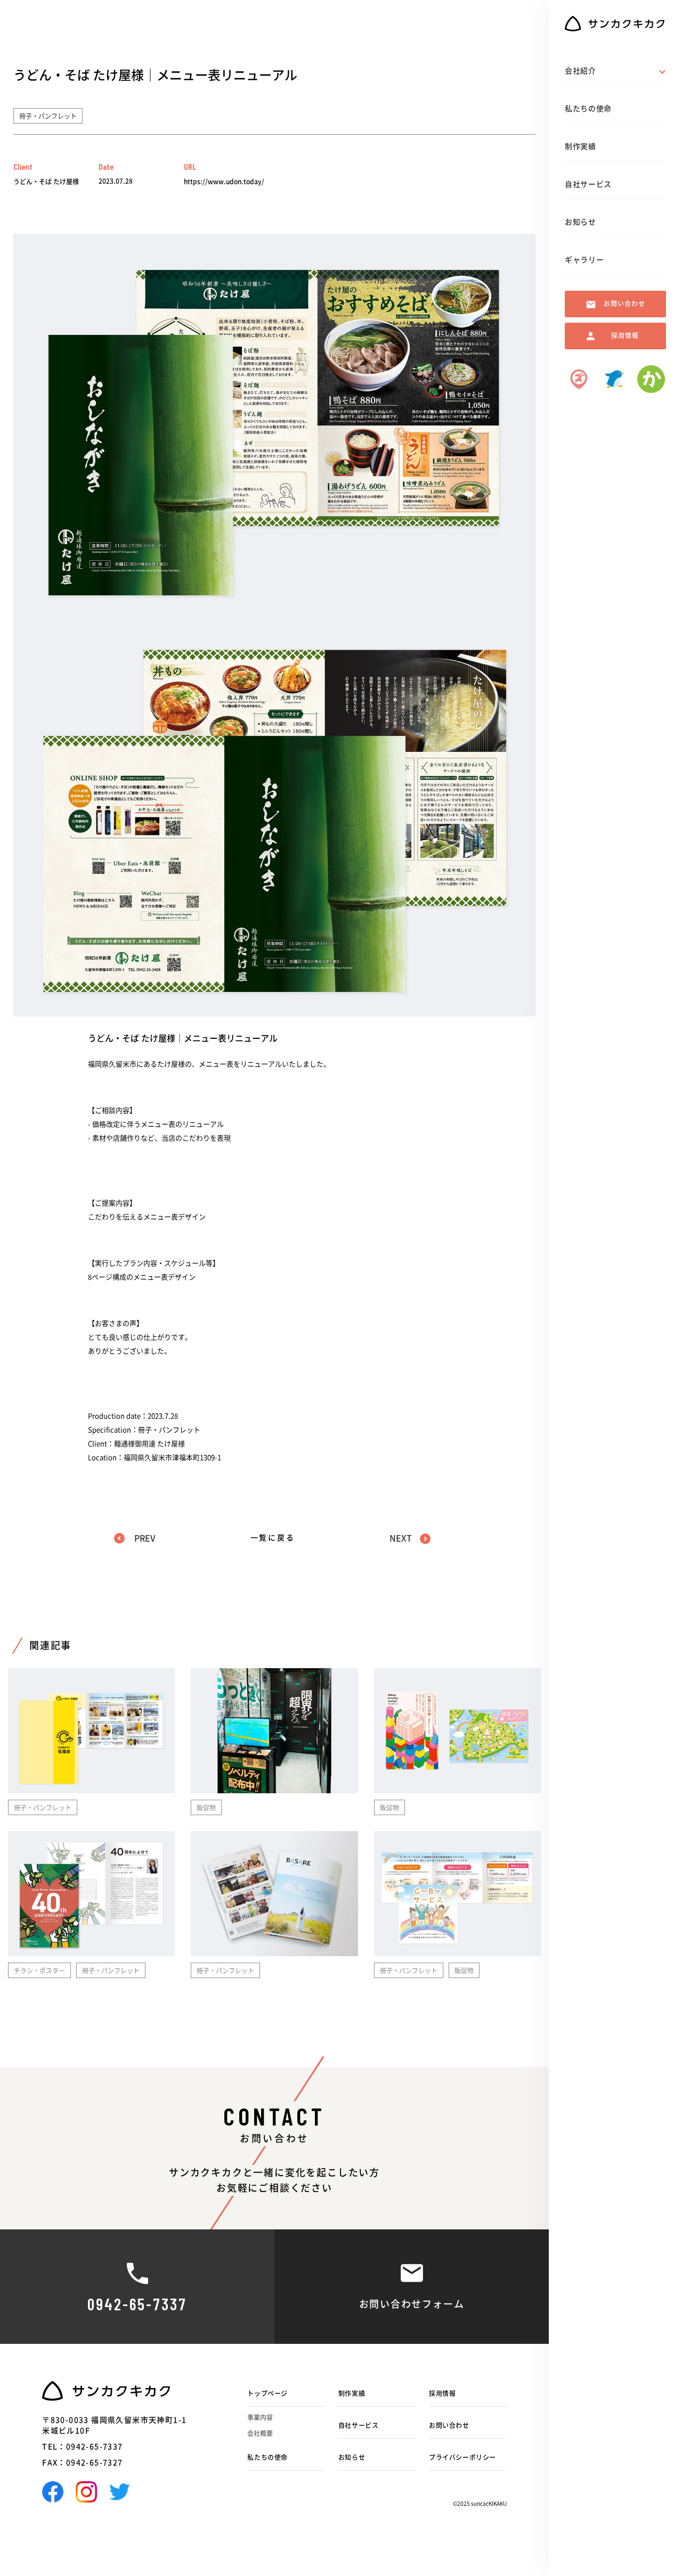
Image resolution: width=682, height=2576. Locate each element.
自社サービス (359, 2425)
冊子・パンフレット (48, 116)
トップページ (267, 2393)
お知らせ (352, 2457)
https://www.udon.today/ (224, 182)
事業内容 (260, 2417)
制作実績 (352, 2393)
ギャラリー (584, 260)
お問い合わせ (449, 2425)
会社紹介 (580, 71)
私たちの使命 (267, 2457)
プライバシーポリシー (462, 2457)
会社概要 (260, 2433)
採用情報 (442, 2393)
